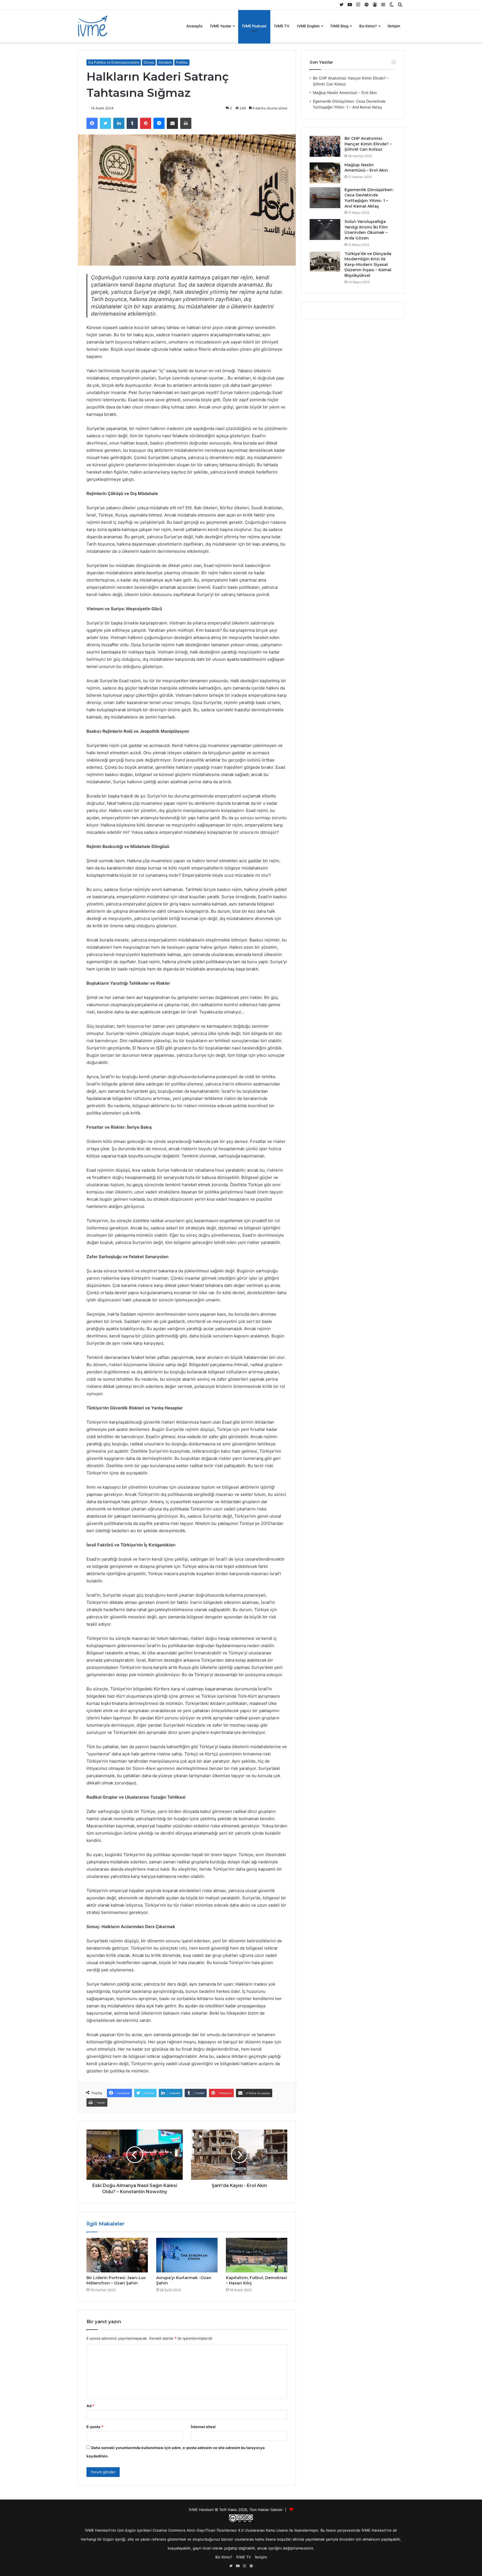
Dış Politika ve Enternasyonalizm (114, 62)
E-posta (95, 2427)
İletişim (394, 26)
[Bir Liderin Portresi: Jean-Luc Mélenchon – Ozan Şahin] (117, 2255)
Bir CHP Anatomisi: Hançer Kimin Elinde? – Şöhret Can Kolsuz (368, 144)
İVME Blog (339, 26)
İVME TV (282, 26)
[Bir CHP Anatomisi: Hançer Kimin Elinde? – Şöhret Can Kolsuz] (325, 146)
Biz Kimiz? (368, 26)
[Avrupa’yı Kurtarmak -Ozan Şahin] (187, 2255)
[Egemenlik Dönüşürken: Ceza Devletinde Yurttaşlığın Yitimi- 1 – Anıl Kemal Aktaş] (325, 198)
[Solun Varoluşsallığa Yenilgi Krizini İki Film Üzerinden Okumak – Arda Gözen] (325, 230)
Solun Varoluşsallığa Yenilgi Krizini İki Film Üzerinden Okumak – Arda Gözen (366, 230)
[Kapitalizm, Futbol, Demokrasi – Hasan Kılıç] (257, 2255)
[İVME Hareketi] (93, 26)
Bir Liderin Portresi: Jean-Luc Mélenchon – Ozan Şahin (116, 2280)
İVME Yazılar (221, 26)
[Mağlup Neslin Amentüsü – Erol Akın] (325, 173)
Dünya (149, 62)
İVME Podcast (254, 26)
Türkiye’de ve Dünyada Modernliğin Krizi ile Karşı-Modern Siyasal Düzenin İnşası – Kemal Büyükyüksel (368, 265)
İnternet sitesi (203, 2427)
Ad (90, 2406)
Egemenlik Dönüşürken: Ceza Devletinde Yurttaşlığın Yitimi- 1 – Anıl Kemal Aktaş (369, 198)
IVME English (308, 26)
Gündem (165, 62)
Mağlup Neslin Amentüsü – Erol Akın (345, 93)
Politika (182, 62)
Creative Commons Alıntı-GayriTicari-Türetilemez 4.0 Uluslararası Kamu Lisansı (220, 2530)
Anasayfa (194, 26)
